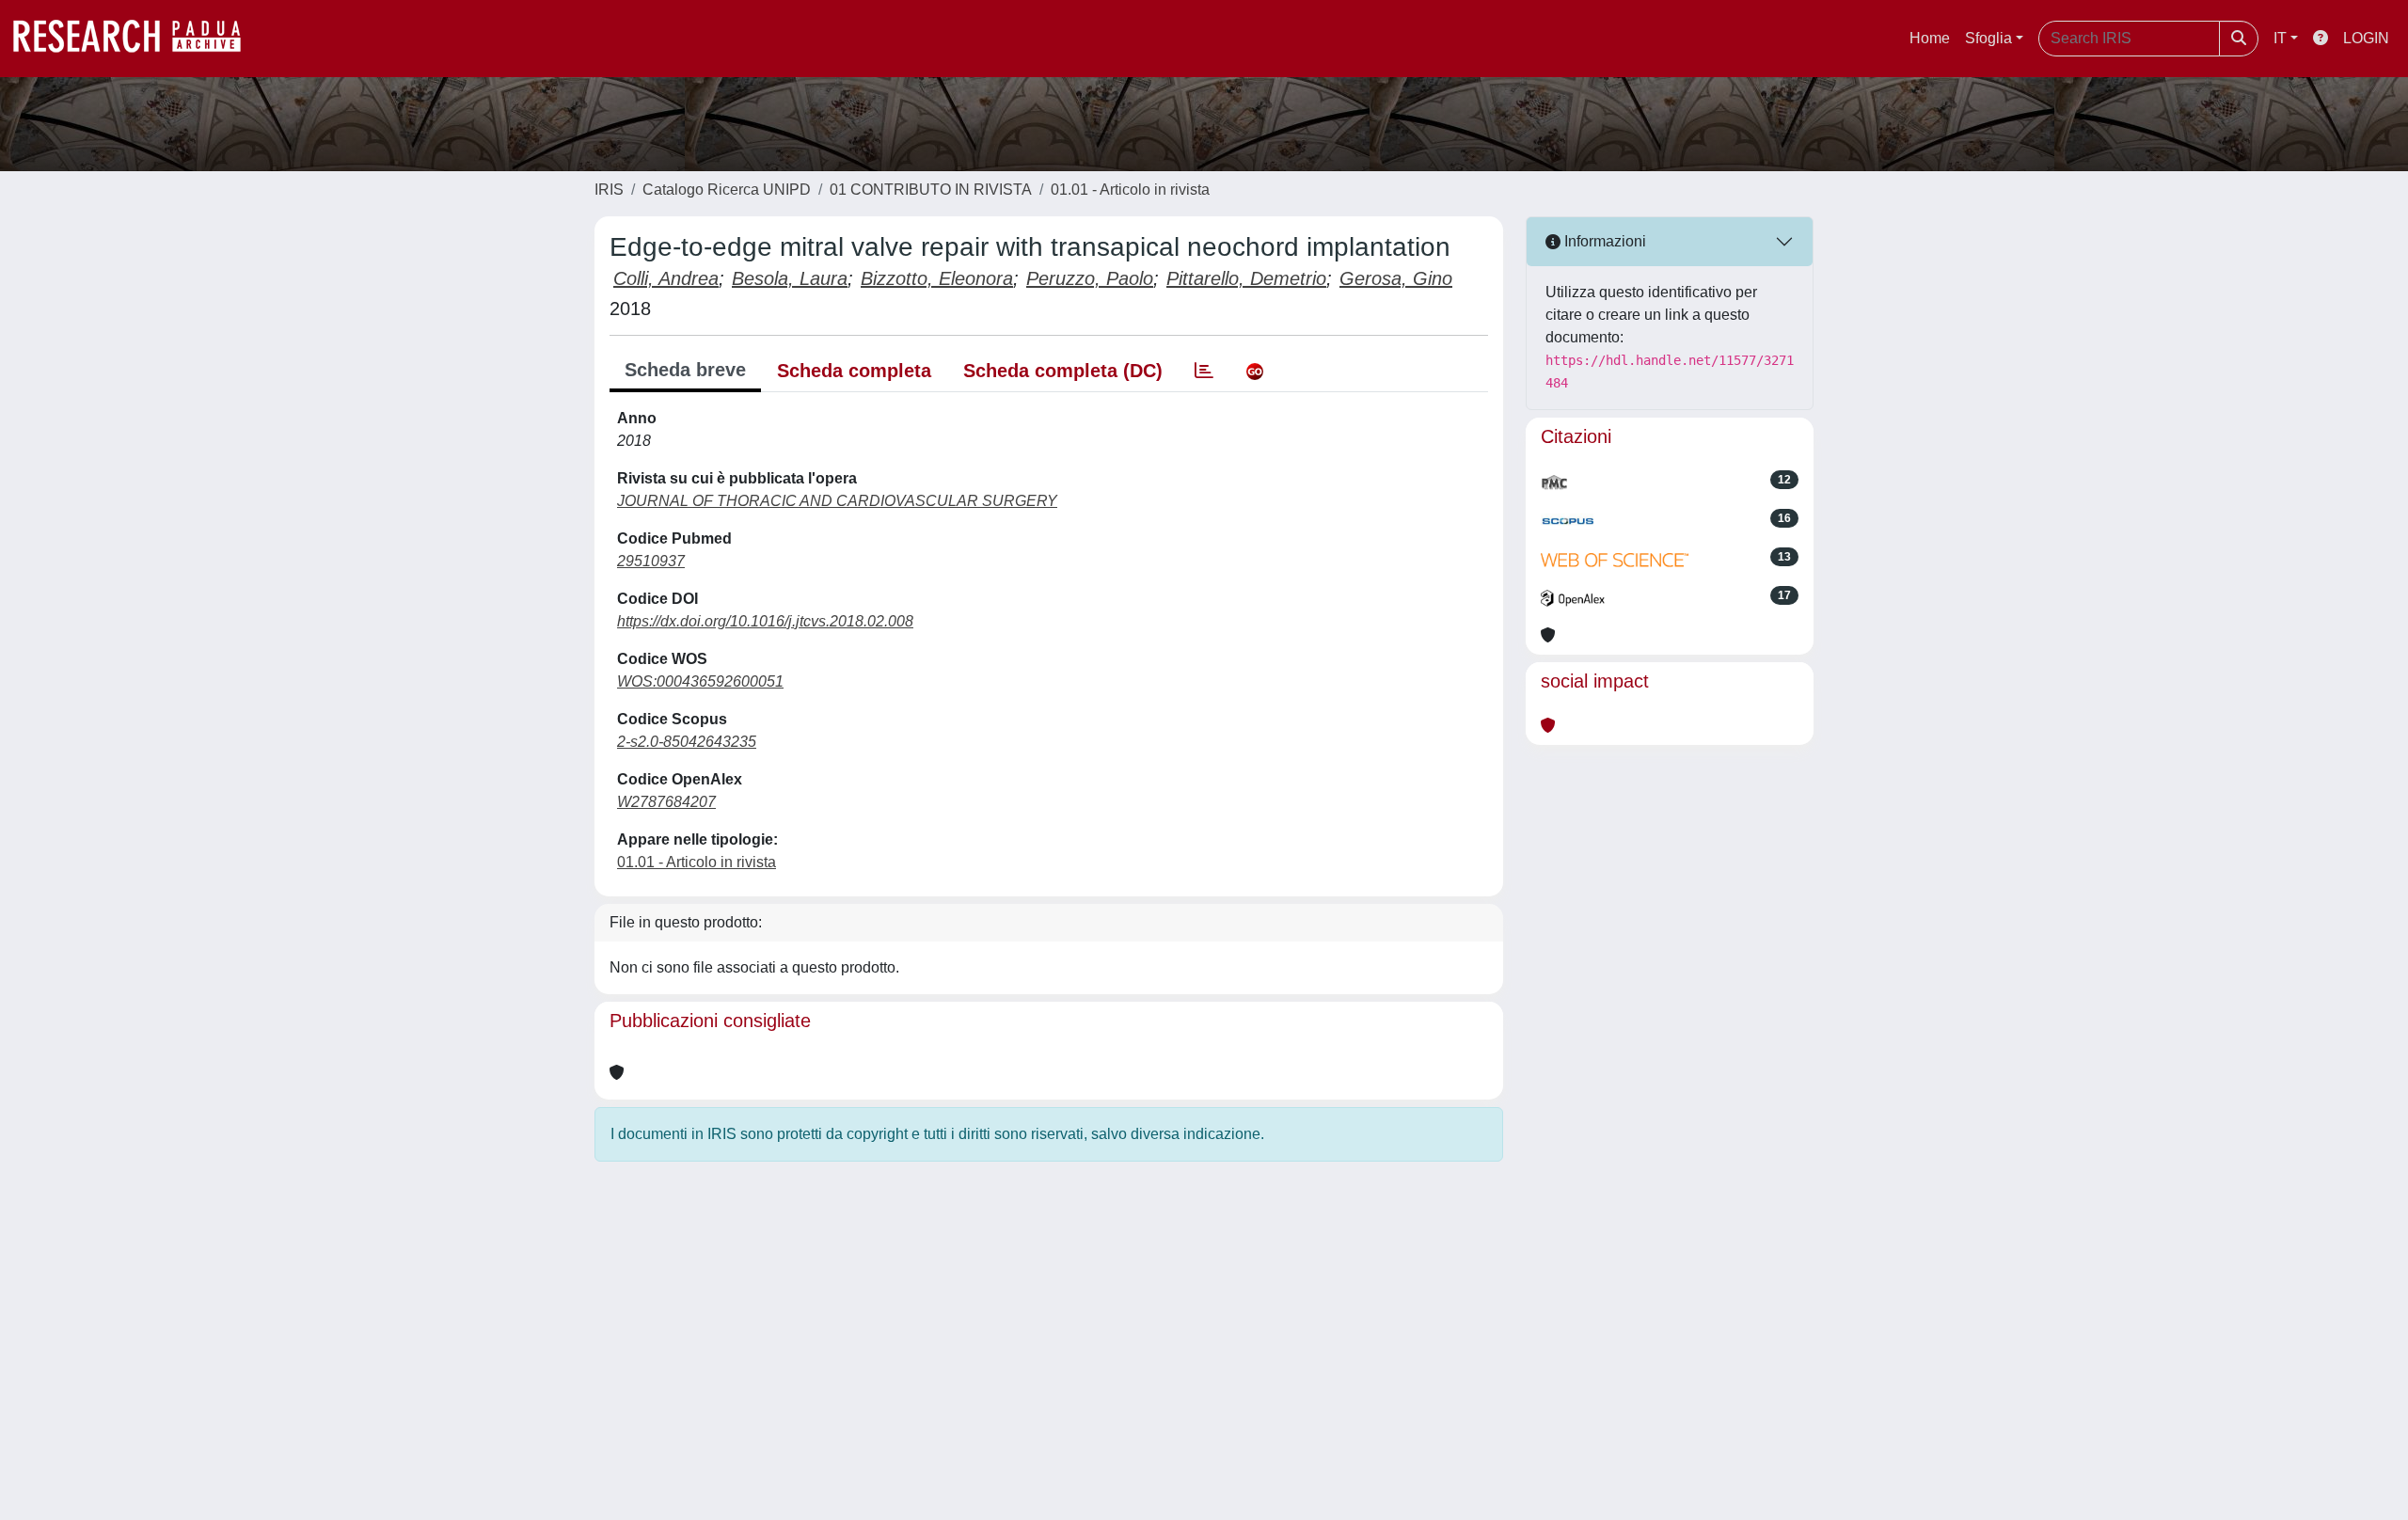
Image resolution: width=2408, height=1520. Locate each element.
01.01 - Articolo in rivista (1130, 190)
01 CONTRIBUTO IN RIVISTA (931, 190)
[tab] (1204, 371)
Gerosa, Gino (1396, 278)
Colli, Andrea (666, 278)
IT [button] (2280, 38)
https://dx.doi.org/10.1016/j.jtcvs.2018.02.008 (765, 621)
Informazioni (1603, 241)
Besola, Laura (790, 278)
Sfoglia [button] (1988, 38)
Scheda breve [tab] (685, 370)
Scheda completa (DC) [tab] (1063, 371)
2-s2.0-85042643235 (687, 742)
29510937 (651, 561)
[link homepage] (136, 39)
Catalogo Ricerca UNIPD (727, 190)
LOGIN (2366, 38)
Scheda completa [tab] (854, 371)
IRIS (609, 190)
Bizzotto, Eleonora (937, 278)
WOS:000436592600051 (700, 681)
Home (1930, 38)
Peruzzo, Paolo (1090, 278)
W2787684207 (666, 802)
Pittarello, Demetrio (1246, 278)
